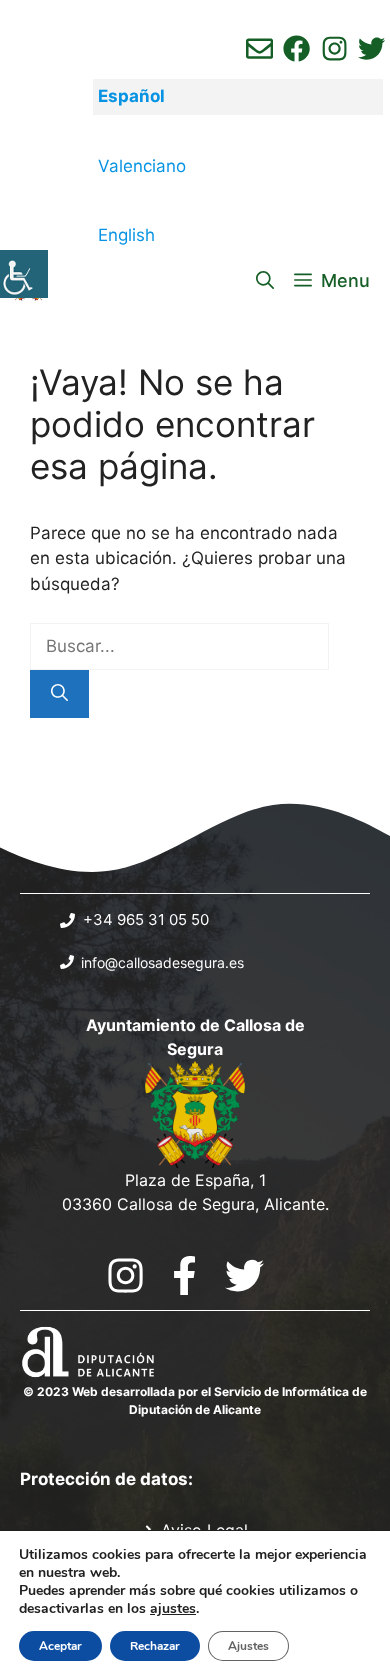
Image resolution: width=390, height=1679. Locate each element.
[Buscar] (59, 694)
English (126, 235)
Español (131, 96)
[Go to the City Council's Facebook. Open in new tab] (184, 1275)
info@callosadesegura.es (162, 962)
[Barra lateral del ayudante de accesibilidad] (24, 274)
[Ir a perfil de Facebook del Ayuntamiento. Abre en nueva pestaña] (296, 48)
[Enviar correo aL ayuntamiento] (259, 48)
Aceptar (60, 1646)
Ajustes (248, 1646)
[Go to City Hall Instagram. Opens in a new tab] (125, 1275)
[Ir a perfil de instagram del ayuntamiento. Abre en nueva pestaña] (334, 48)
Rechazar (155, 1646)
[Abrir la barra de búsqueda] (265, 281)
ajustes (173, 1609)
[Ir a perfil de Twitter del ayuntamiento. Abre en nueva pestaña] (371, 48)
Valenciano (142, 166)
